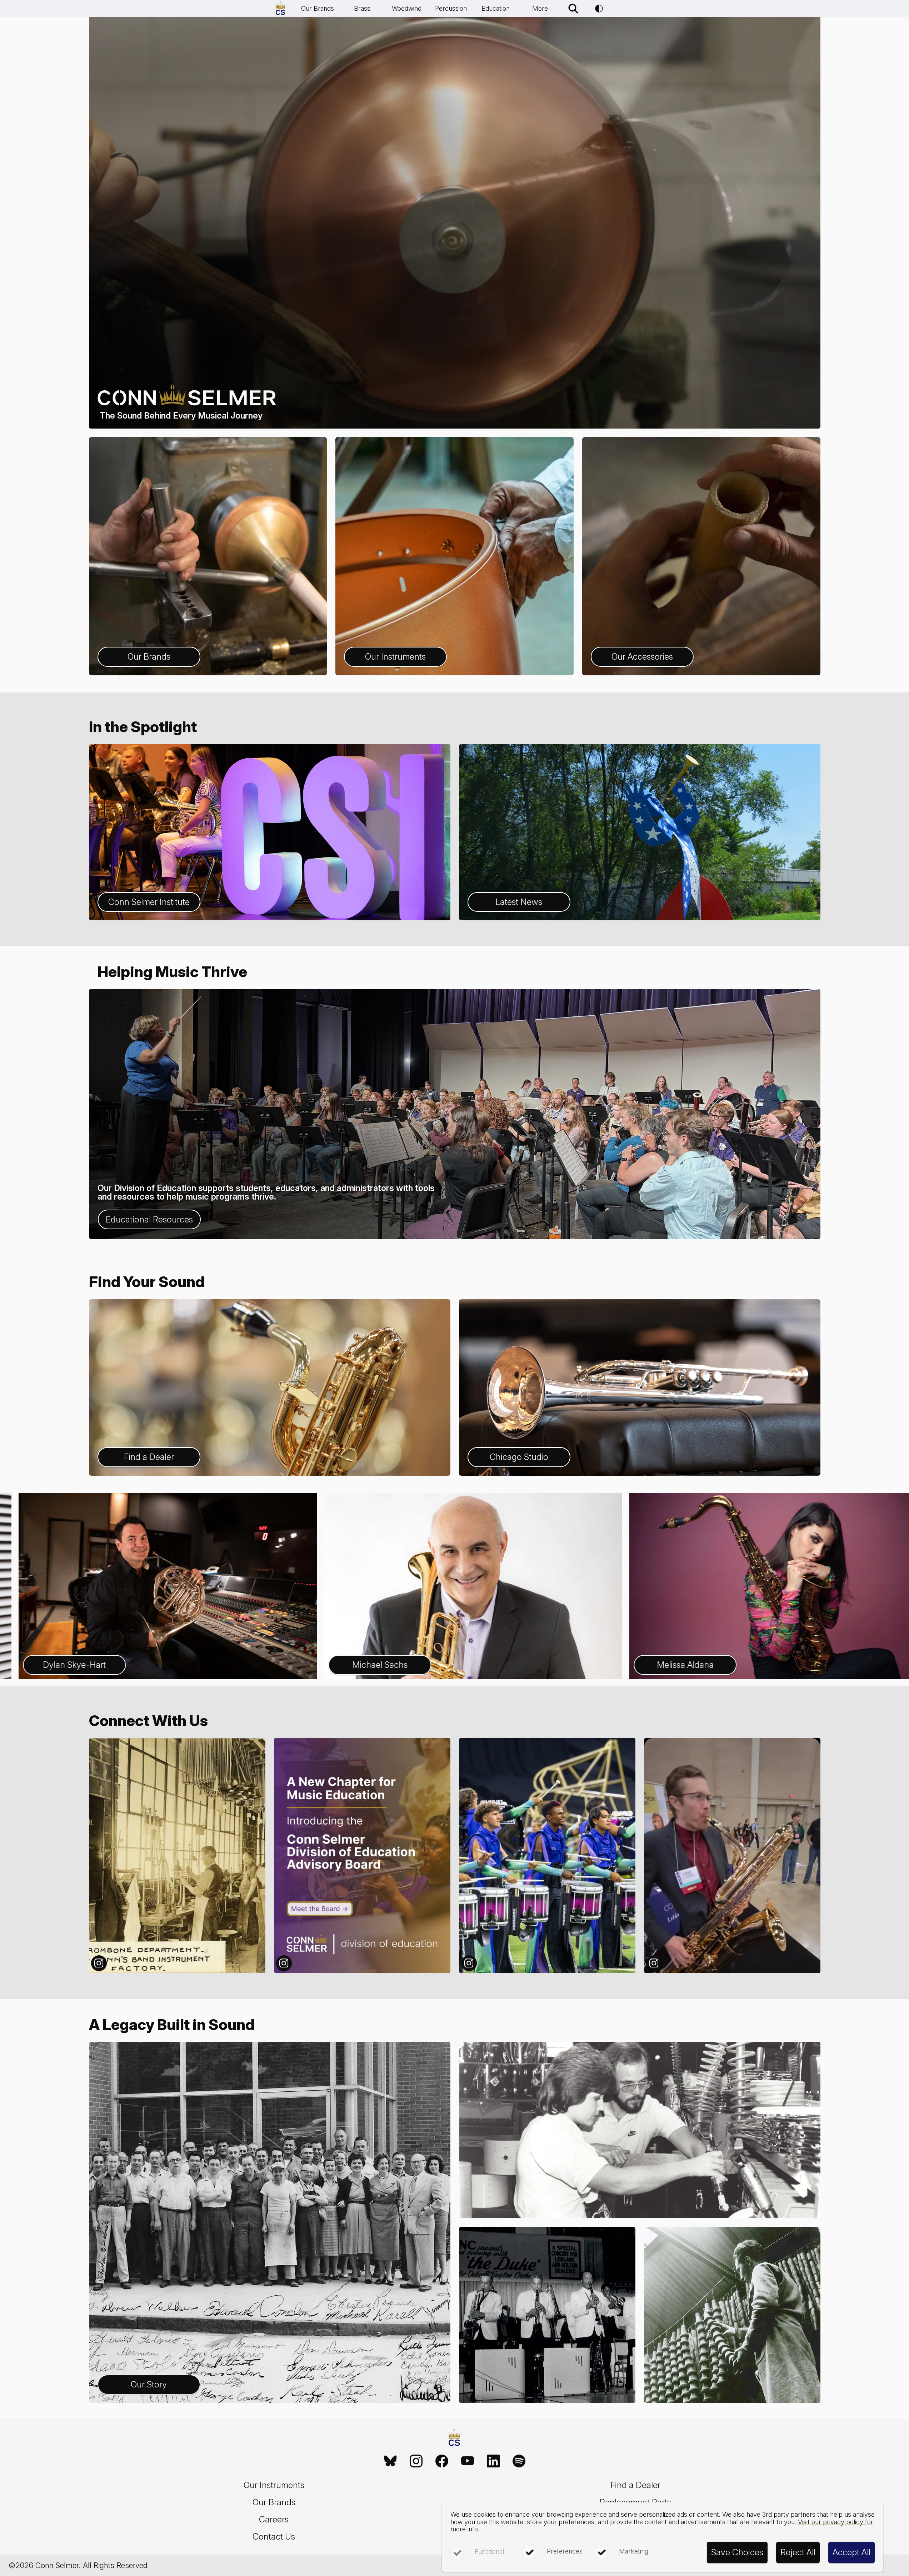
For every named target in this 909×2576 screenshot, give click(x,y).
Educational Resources (149, 1219)
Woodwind (407, 8)
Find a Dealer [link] (635, 2485)
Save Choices (737, 2552)
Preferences (565, 2551)
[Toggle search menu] (573, 9)
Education (496, 8)
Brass (362, 8)
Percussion (451, 8)
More (540, 8)
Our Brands (318, 8)
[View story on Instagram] (177, 1855)
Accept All (851, 2552)
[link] (390, 2461)
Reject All (798, 2552)
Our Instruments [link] (274, 2485)
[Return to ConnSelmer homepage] (280, 9)
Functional (489, 2552)
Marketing (634, 2551)
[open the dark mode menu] (599, 9)
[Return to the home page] (454, 2439)
